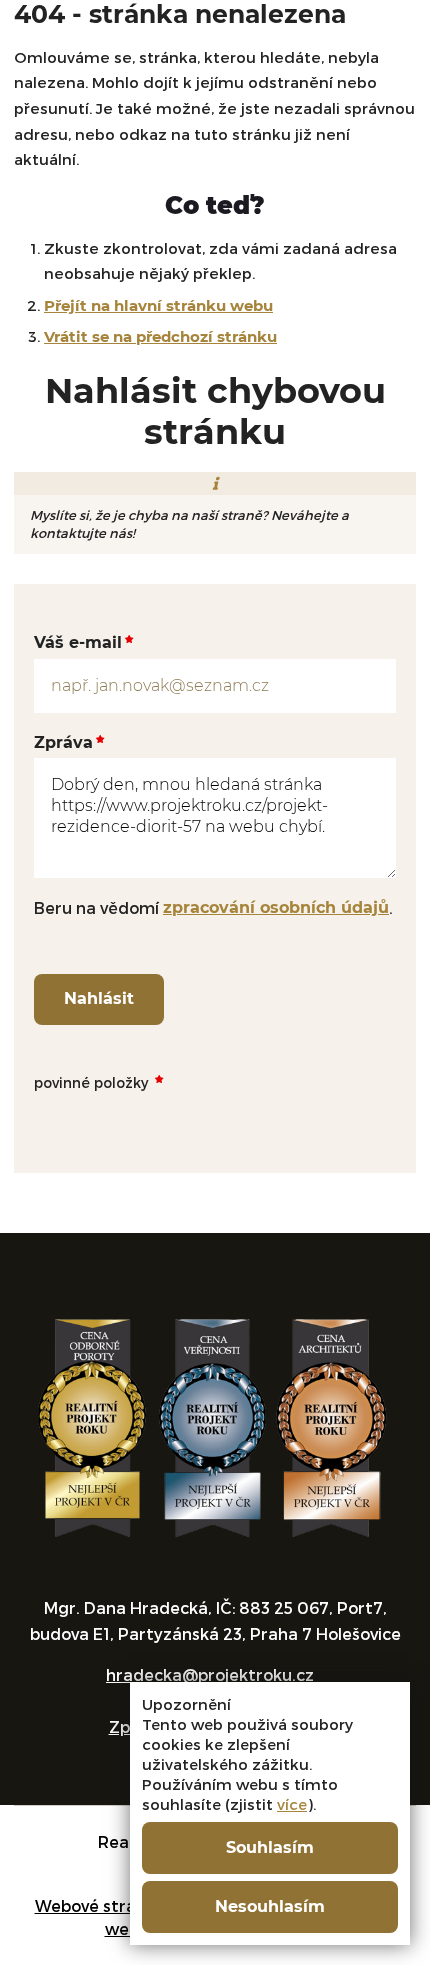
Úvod (29, 122)
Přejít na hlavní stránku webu (158, 305)
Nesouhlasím (270, 1906)
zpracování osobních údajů (276, 907)
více (292, 1804)
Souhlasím (270, 1847)
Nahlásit (99, 998)
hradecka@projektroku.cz (210, 1674)
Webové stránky (99, 1905)
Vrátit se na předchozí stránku (160, 336)
